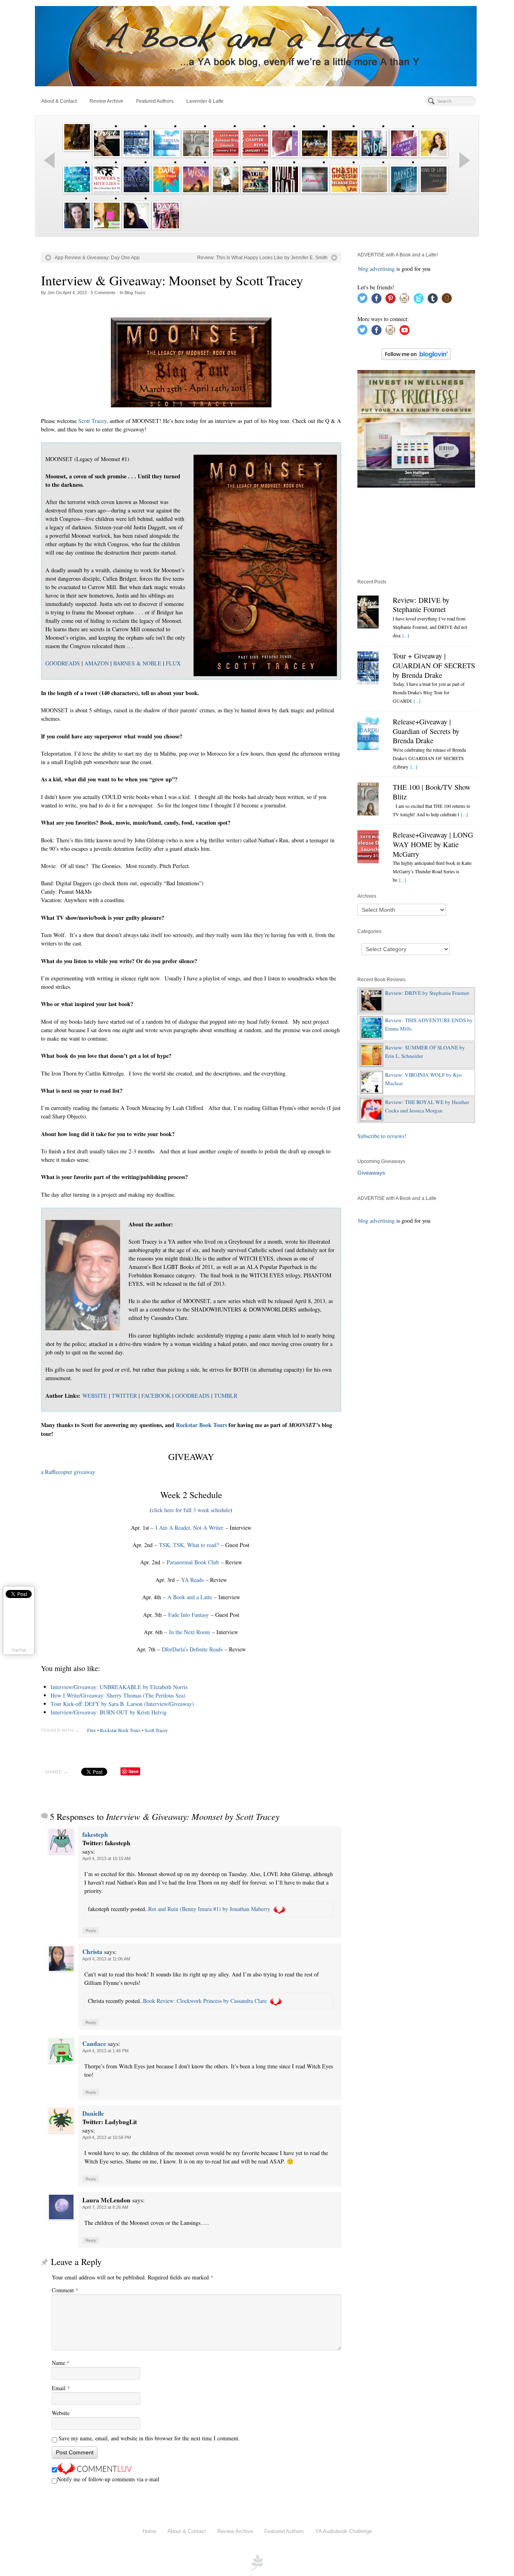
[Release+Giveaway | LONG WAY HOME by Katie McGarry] (368, 847)
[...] (406, 635)
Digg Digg (19, 1650)
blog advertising (376, 269)
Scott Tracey (92, 421)
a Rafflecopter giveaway (68, 1472)
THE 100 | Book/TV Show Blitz (432, 792)
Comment (65, 2290)
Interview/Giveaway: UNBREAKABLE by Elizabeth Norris (119, 1687)
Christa (92, 1952)
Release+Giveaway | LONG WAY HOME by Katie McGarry (433, 844)
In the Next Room (190, 1632)
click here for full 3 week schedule (191, 1510)
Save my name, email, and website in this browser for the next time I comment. (149, 2438)
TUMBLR (226, 1396)
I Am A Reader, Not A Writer (189, 1528)
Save (134, 1771)
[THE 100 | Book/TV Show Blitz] (368, 799)
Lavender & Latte (205, 101)
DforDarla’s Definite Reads (192, 1649)
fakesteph (95, 1834)
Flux (92, 1730)
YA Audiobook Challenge (344, 2531)
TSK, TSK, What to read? (189, 1545)
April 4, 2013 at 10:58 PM (107, 2137)
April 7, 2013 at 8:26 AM (105, 2207)
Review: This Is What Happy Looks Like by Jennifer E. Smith (262, 258)
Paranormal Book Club (193, 1562)
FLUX (173, 663)
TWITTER (124, 1396)
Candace (94, 2043)
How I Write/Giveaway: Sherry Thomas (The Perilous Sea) (118, 1695)
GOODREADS (63, 663)
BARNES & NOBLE (137, 663)
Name (61, 2363)
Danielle (93, 2113)
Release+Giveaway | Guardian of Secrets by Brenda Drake (426, 731)
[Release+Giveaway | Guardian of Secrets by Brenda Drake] (368, 734)
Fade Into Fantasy (189, 1615)
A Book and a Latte (190, 1597)
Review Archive (106, 101)
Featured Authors (155, 101)
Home (149, 2531)
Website (61, 2413)
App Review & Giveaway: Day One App (97, 258)
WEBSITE (95, 1396)
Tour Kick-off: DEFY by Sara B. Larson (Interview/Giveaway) (122, 1704)
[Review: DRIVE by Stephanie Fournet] (368, 612)
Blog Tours (135, 293)
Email (61, 2388)
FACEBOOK (156, 1396)
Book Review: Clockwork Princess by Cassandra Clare (205, 2001)
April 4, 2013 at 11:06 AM (106, 1959)
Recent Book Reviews (381, 980)
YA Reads (192, 1580)
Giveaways (371, 1173)
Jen (51, 293)
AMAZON (97, 663)
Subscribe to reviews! (382, 1136)
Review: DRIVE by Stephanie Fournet (421, 605)
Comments (103, 293)
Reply (91, 1930)
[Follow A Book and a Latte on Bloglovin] (416, 353)
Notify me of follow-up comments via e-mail (108, 2479)
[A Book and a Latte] (257, 46)
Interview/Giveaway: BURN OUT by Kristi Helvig (109, 1712)
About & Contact (59, 101)
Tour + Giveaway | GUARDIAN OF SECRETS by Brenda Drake (434, 665)
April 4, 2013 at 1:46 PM (105, 2051)
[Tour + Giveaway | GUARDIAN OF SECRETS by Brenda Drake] (368, 668)
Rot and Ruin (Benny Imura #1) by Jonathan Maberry (209, 1909)
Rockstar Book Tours (201, 1425)
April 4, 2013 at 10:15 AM (106, 1858)
